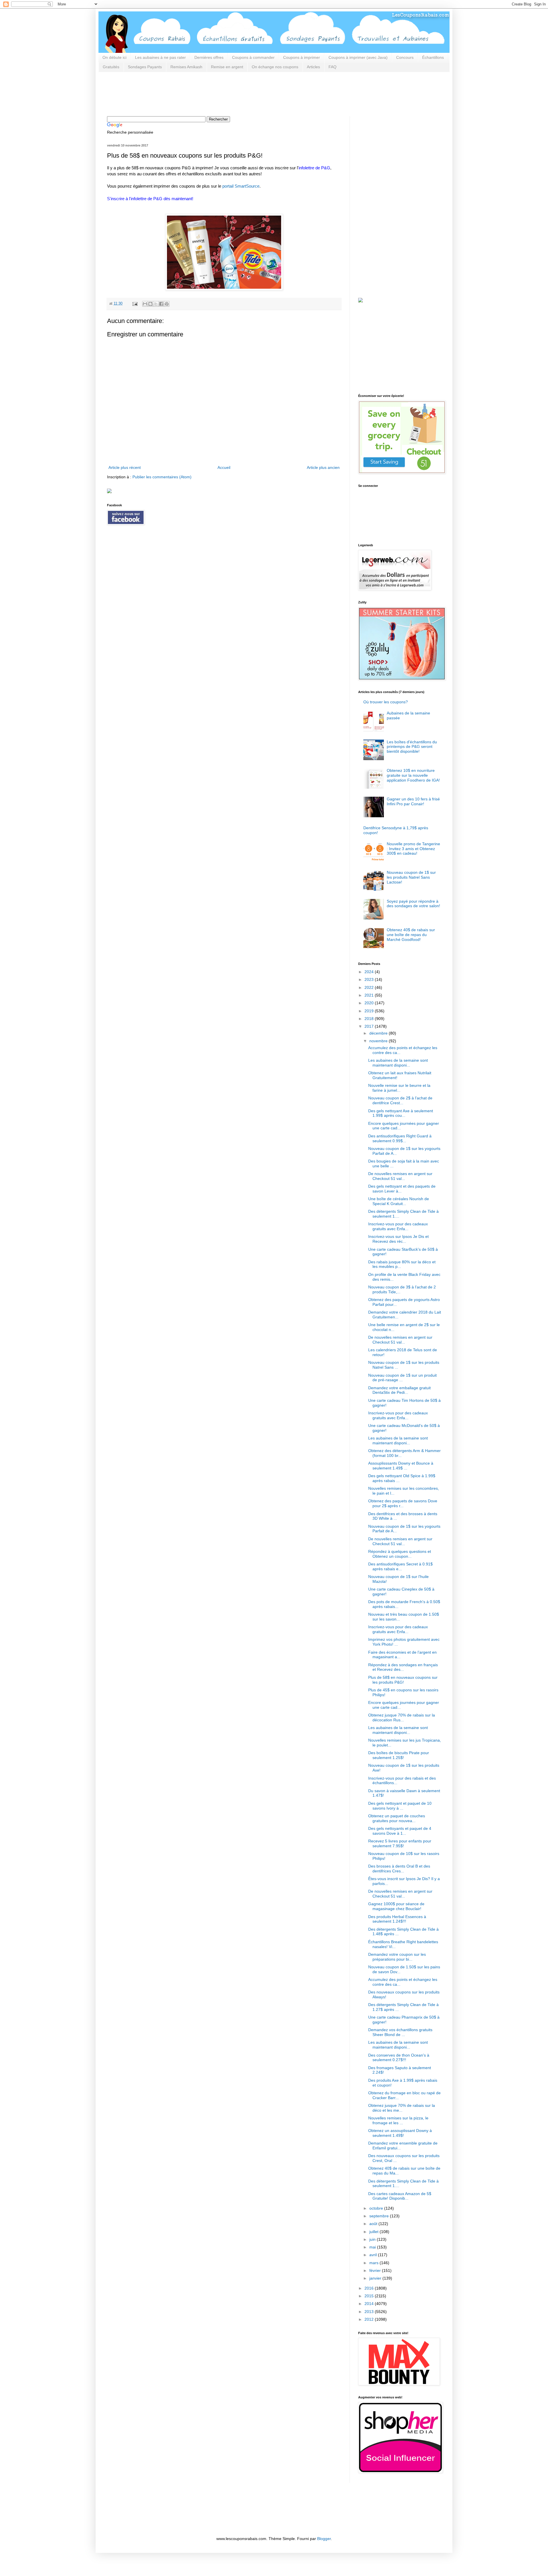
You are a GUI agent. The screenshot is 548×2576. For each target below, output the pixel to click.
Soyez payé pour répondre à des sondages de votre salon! (413, 904)
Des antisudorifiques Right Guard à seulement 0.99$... (400, 1138)
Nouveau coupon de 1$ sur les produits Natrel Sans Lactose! (411, 877)
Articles (313, 67)
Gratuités (111, 67)
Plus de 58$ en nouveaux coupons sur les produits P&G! (403, 1680)
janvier (376, 2278)
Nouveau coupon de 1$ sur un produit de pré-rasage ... (402, 1378)
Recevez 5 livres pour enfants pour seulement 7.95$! (400, 1843)
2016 (370, 2288)
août (374, 2224)
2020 (370, 1003)
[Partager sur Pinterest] (167, 304)
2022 (370, 987)
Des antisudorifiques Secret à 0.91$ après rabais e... (400, 1566)
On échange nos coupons (275, 67)
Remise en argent (227, 67)
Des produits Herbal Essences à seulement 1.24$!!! (397, 1919)
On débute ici (114, 57)
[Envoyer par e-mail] (145, 304)
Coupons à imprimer (302, 57)
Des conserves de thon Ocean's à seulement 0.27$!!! (399, 2058)
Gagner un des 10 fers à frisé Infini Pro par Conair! (413, 801)
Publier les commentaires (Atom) (162, 477)
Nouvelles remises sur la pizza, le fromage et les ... (398, 2120)
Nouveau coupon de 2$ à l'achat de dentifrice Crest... (400, 1100)
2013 (370, 2312)
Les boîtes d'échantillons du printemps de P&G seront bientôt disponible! (412, 747)
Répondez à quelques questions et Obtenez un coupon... (400, 1554)
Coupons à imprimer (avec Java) (358, 57)
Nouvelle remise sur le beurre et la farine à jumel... (399, 1088)
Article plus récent (125, 467)
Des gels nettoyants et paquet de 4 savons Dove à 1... (400, 1831)
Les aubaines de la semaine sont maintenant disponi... (398, 1063)
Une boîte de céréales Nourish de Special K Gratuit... (399, 1201)
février (376, 2270)
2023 (370, 979)
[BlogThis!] (150, 304)
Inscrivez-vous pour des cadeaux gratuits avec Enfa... (398, 1226)
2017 (370, 1026)
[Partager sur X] (156, 304)
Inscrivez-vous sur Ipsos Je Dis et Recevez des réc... (398, 1239)
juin (373, 2239)
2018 (370, 1019)
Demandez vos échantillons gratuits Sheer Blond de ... (400, 2032)
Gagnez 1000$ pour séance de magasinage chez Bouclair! (396, 1906)
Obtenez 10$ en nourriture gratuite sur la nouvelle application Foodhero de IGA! (413, 775)
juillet (374, 2232)
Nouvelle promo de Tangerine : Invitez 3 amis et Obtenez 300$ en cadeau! (413, 849)
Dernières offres (209, 57)
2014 (370, 2304)
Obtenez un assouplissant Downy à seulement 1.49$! (400, 2133)
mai (373, 2247)
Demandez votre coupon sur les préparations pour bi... (397, 1957)
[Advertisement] (211, 93)
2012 (370, 2319)
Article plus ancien (323, 467)
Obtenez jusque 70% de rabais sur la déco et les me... (402, 2108)
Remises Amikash (186, 67)
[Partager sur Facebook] (161, 304)
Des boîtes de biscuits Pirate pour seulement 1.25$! (399, 1755)
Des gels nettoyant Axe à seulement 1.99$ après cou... (401, 1113)
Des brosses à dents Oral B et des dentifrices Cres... (399, 1869)
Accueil (224, 467)
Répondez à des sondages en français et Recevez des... (403, 1667)
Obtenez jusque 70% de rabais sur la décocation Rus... (402, 1717)
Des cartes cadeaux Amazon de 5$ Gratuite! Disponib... (400, 2196)
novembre (379, 1041)
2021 (370, 995)
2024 (370, 972)
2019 (370, 1011)
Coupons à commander (253, 57)
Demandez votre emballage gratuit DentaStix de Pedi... (399, 1390)
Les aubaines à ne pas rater (160, 57)
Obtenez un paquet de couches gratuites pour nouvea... (397, 1818)
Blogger (324, 2539)
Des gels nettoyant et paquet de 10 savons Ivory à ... (400, 1806)
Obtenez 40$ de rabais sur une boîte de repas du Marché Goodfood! (411, 935)
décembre (379, 1033)
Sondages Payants (145, 67)
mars (374, 2263)
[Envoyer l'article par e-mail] (135, 304)
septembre (380, 2216)
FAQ (333, 67)
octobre (377, 2208)
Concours (405, 57)
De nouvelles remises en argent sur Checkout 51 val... (400, 1176)
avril (374, 2255)
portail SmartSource (241, 186)
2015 (370, 2296)
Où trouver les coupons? (386, 702)
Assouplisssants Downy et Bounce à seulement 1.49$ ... (401, 1466)
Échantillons (433, 57)
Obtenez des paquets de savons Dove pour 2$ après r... (403, 1503)
